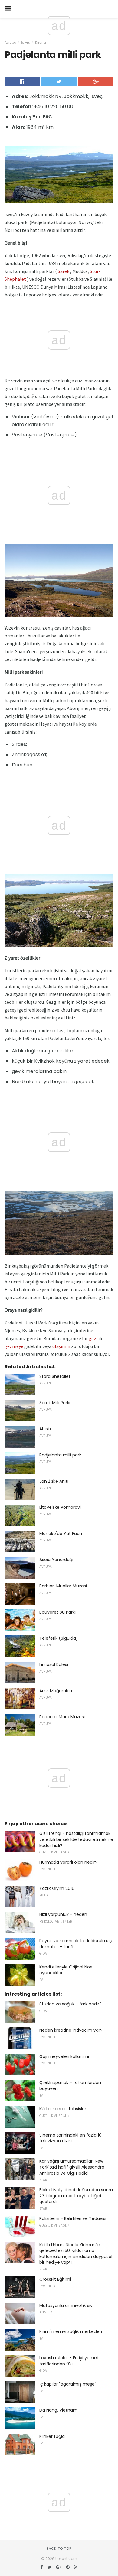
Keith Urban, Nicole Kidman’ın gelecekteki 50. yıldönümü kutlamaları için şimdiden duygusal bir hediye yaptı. (76, 2254)
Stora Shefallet (55, 1376)
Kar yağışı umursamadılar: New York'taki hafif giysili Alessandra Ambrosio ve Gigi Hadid (72, 2167)
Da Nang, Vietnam (58, 2410)
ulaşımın (61, 1346)
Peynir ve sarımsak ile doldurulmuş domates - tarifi (75, 1944)
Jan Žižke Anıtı (54, 1481)
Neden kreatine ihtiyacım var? (71, 2030)
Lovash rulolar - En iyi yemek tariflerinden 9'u (69, 2361)
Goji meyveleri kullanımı (64, 2056)
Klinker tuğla (52, 2436)
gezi (93, 1338)
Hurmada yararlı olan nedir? (68, 1862)
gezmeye (14, 1346)
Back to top (59, 2548)
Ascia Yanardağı (56, 1560)
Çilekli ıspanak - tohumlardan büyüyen (70, 2085)
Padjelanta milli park (60, 1455)
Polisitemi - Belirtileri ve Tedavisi (73, 2218)
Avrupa (10, 42)
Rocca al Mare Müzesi (62, 1717)
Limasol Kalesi (54, 1664)
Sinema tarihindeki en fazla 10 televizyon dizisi (70, 2138)
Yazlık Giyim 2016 (57, 1888)
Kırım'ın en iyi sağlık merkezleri (71, 2331)
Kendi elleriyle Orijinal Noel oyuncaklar (66, 1970)
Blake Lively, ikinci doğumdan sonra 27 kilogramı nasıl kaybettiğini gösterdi (76, 2196)
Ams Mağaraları (56, 1691)
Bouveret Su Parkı (57, 1612)
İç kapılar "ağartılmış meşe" (68, 2384)
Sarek (64, 271)
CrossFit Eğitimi (55, 2279)
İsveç (26, 42)
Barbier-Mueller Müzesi (63, 1586)
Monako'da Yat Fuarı (61, 1534)
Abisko (46, 1429)
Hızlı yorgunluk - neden (63, 1914)
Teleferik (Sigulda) (59, 1638)
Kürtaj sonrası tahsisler (63, 2109)
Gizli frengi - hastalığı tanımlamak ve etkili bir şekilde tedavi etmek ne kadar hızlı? (76, 1839)
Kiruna (41, 42)
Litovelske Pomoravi (60, 1507)
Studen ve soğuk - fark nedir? (70, 2004)
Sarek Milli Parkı (55, 1403)
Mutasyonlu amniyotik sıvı (66, 2305)
